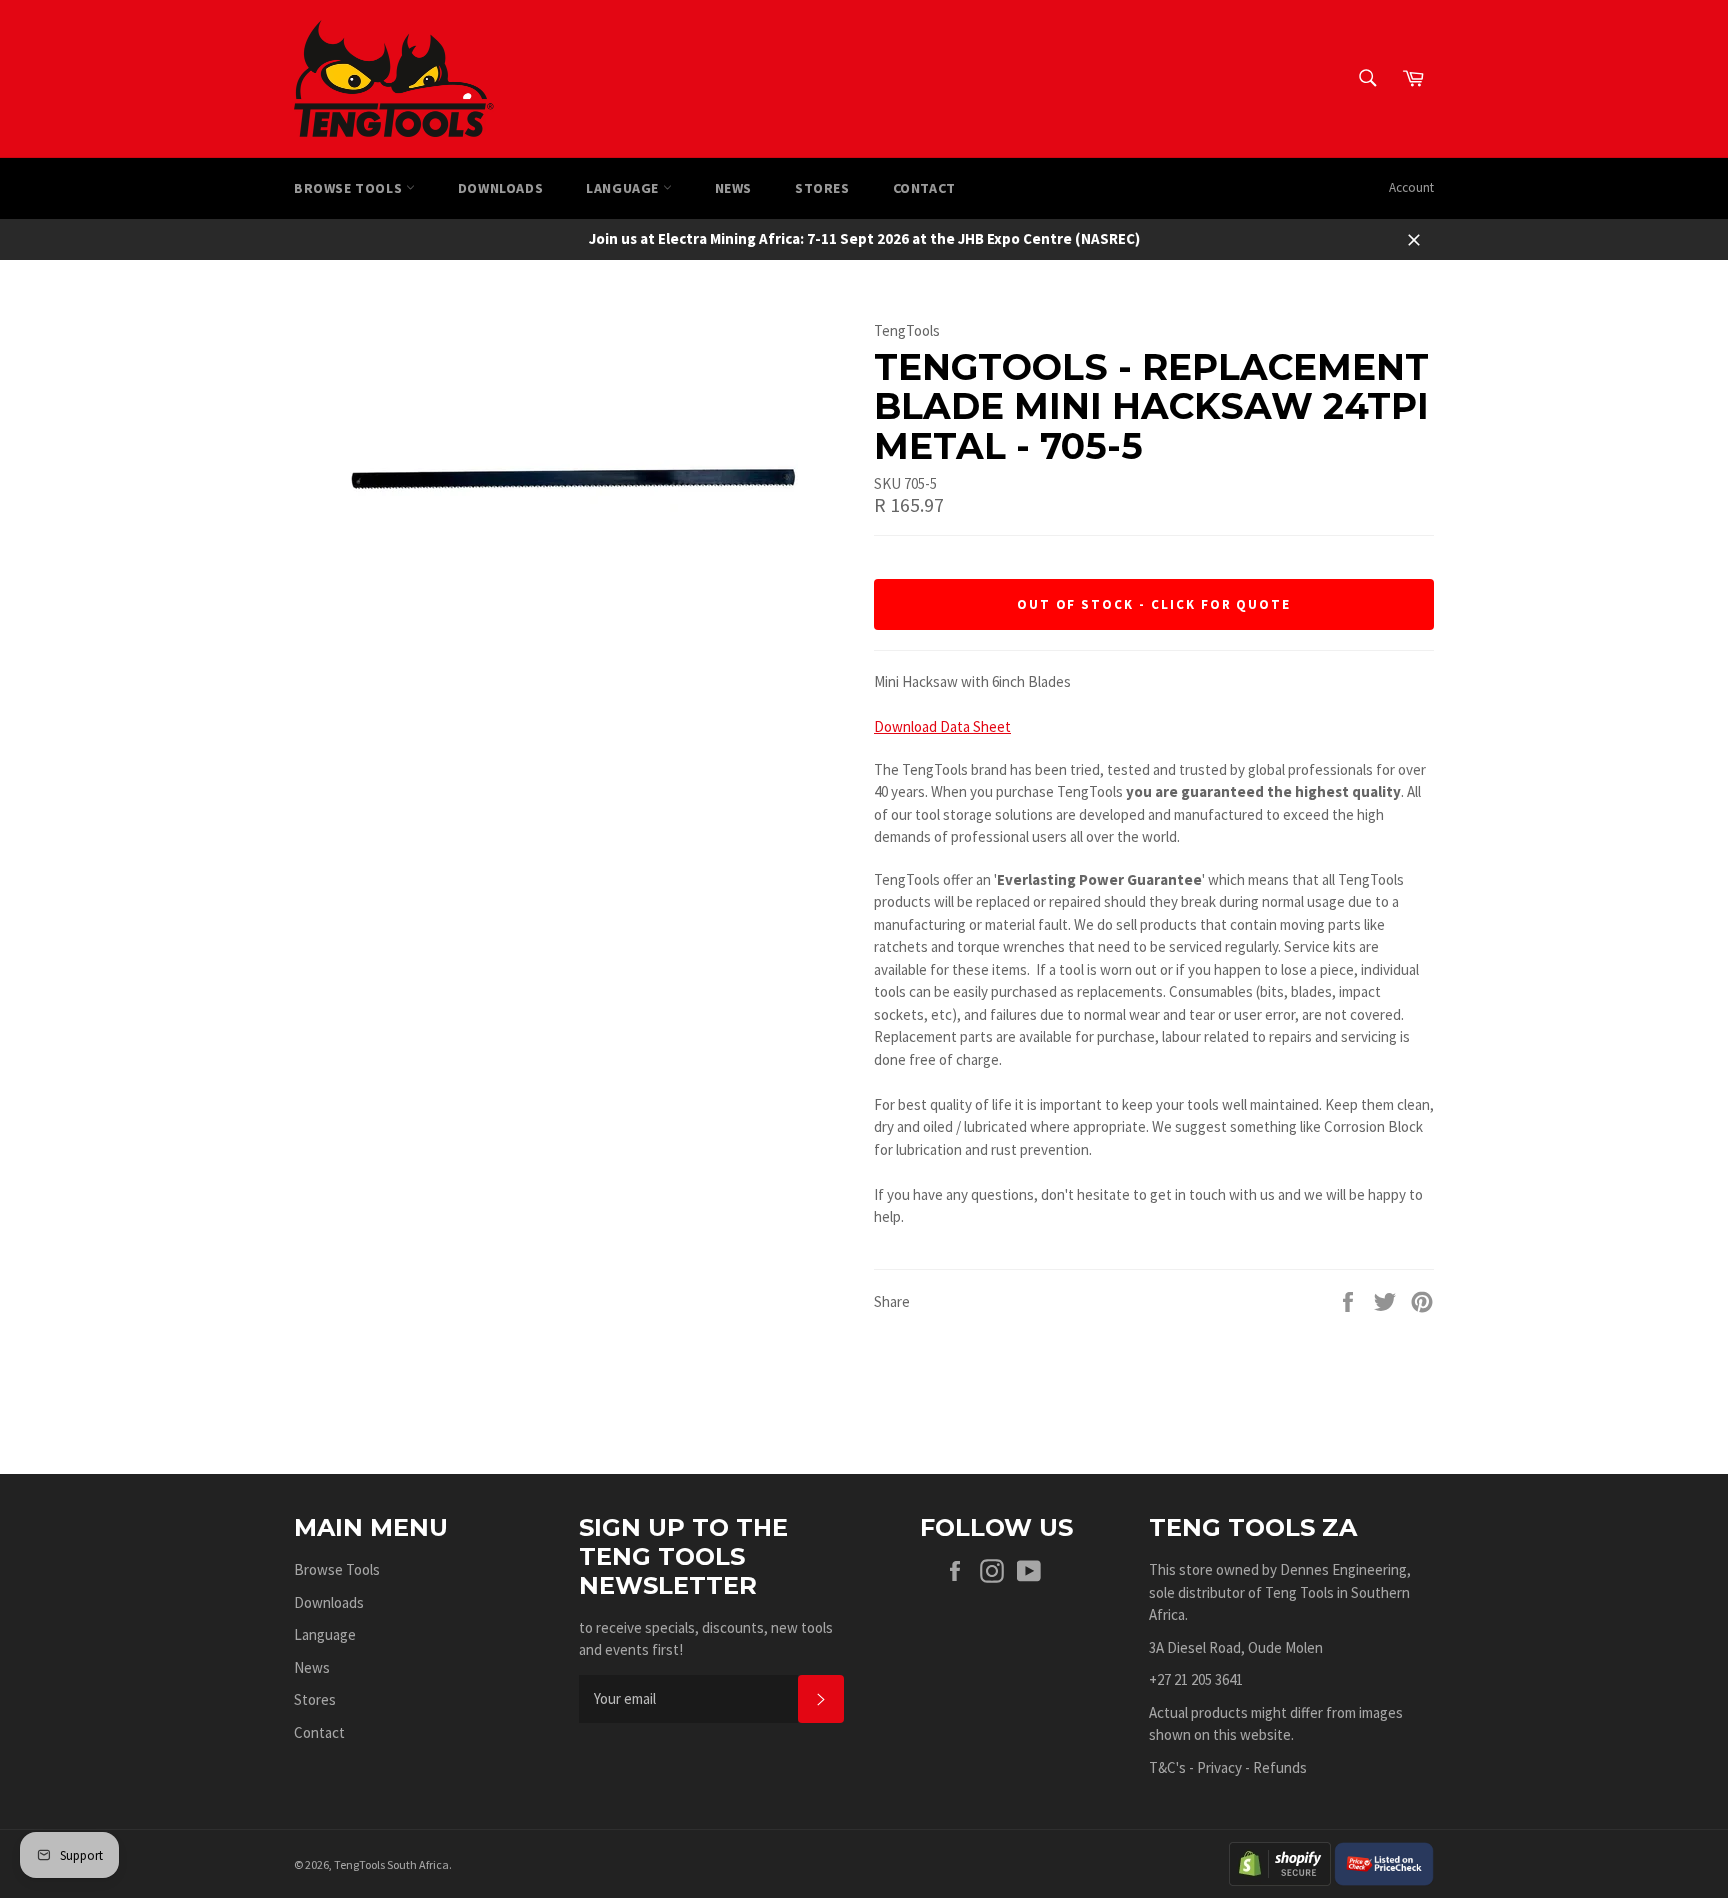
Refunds (1280, 1767)
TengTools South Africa (391, 1864)
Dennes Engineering (1343, 1569)
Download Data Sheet (942, 726)
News (733, 188)
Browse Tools (350, 188)
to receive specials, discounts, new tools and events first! (706, 1639)
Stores (822, 188)
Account (1411, 187)
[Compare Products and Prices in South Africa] (1384, 1862)
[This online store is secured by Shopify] (1280, 1862)
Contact (924, 188)
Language (624, 188)
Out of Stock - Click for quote (1154, 604)
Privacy (1219, 1767)
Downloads (500, 188)
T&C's (1167, 1767)
